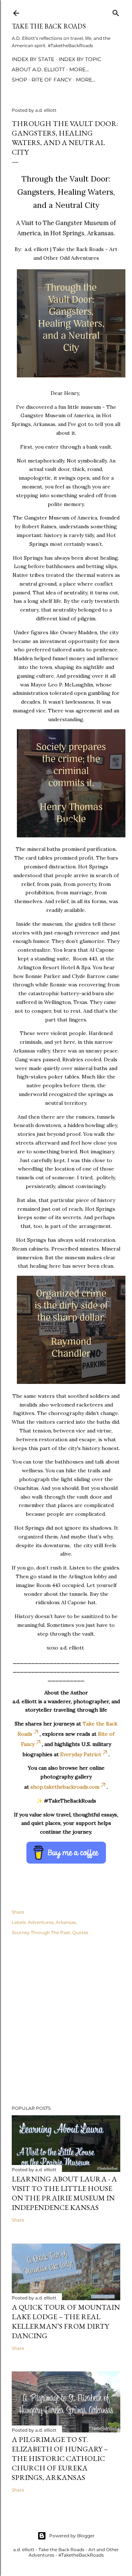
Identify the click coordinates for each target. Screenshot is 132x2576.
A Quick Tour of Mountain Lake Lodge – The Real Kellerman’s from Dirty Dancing (66, 2321)
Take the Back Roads (49, 26)
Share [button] (18, 1912)
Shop (19, 80)
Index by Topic (80, 59)
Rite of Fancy (52, 80)
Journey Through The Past (41, 1932)
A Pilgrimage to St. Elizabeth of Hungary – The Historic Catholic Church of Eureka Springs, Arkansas (60, 2458)
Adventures (41, 1922)
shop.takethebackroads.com (65, 1787)
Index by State (33, 59)
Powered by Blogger (72, 2536)
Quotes (80, 1932)
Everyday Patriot (81, 1754)
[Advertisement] (66, 2021)
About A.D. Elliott (38, 69)
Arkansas (66, 1922)
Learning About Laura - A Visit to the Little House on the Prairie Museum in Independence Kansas (64, 2193)
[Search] (116, 12)
